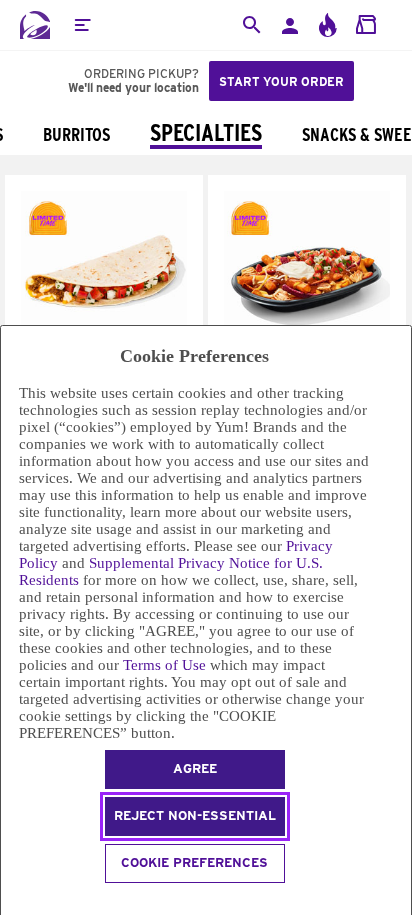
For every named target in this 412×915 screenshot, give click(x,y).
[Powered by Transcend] (9, 901)
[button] (82, 25)
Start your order (281, 81)
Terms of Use (164, 665)
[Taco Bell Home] (35, 25)
